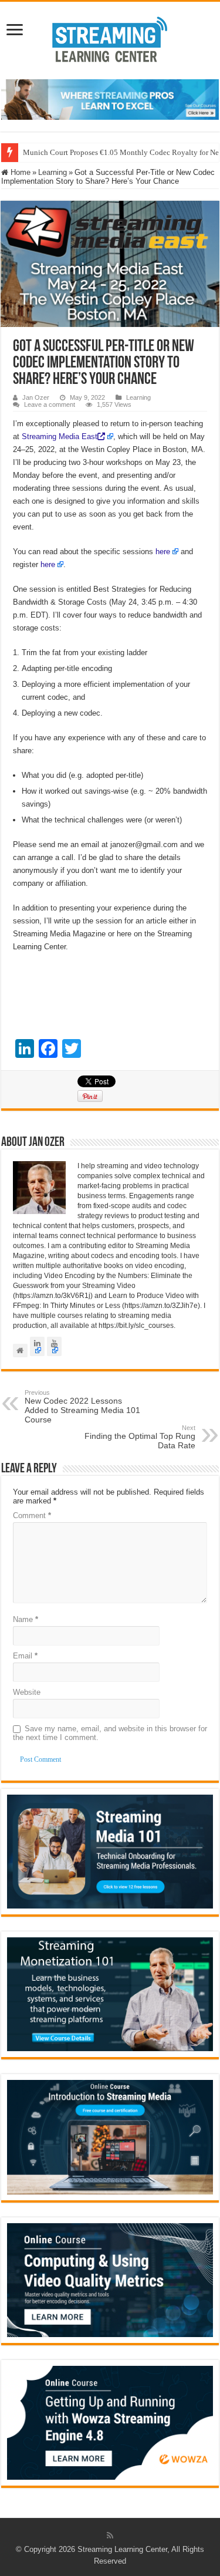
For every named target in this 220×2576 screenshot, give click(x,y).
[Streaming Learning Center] (110, 38)
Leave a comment (50, 404)
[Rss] (110, 2535)
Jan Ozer (36, 397)
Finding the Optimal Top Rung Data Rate (140, 1437)
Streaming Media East (60, 436)
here (163, 552)
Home (19, 172)
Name (26, 1619)
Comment (32, 1515)
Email (25, 1656)
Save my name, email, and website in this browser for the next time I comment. (110, 1733)
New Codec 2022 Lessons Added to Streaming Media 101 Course (82, 1407)
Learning (53, 172)
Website (27, 1692)
